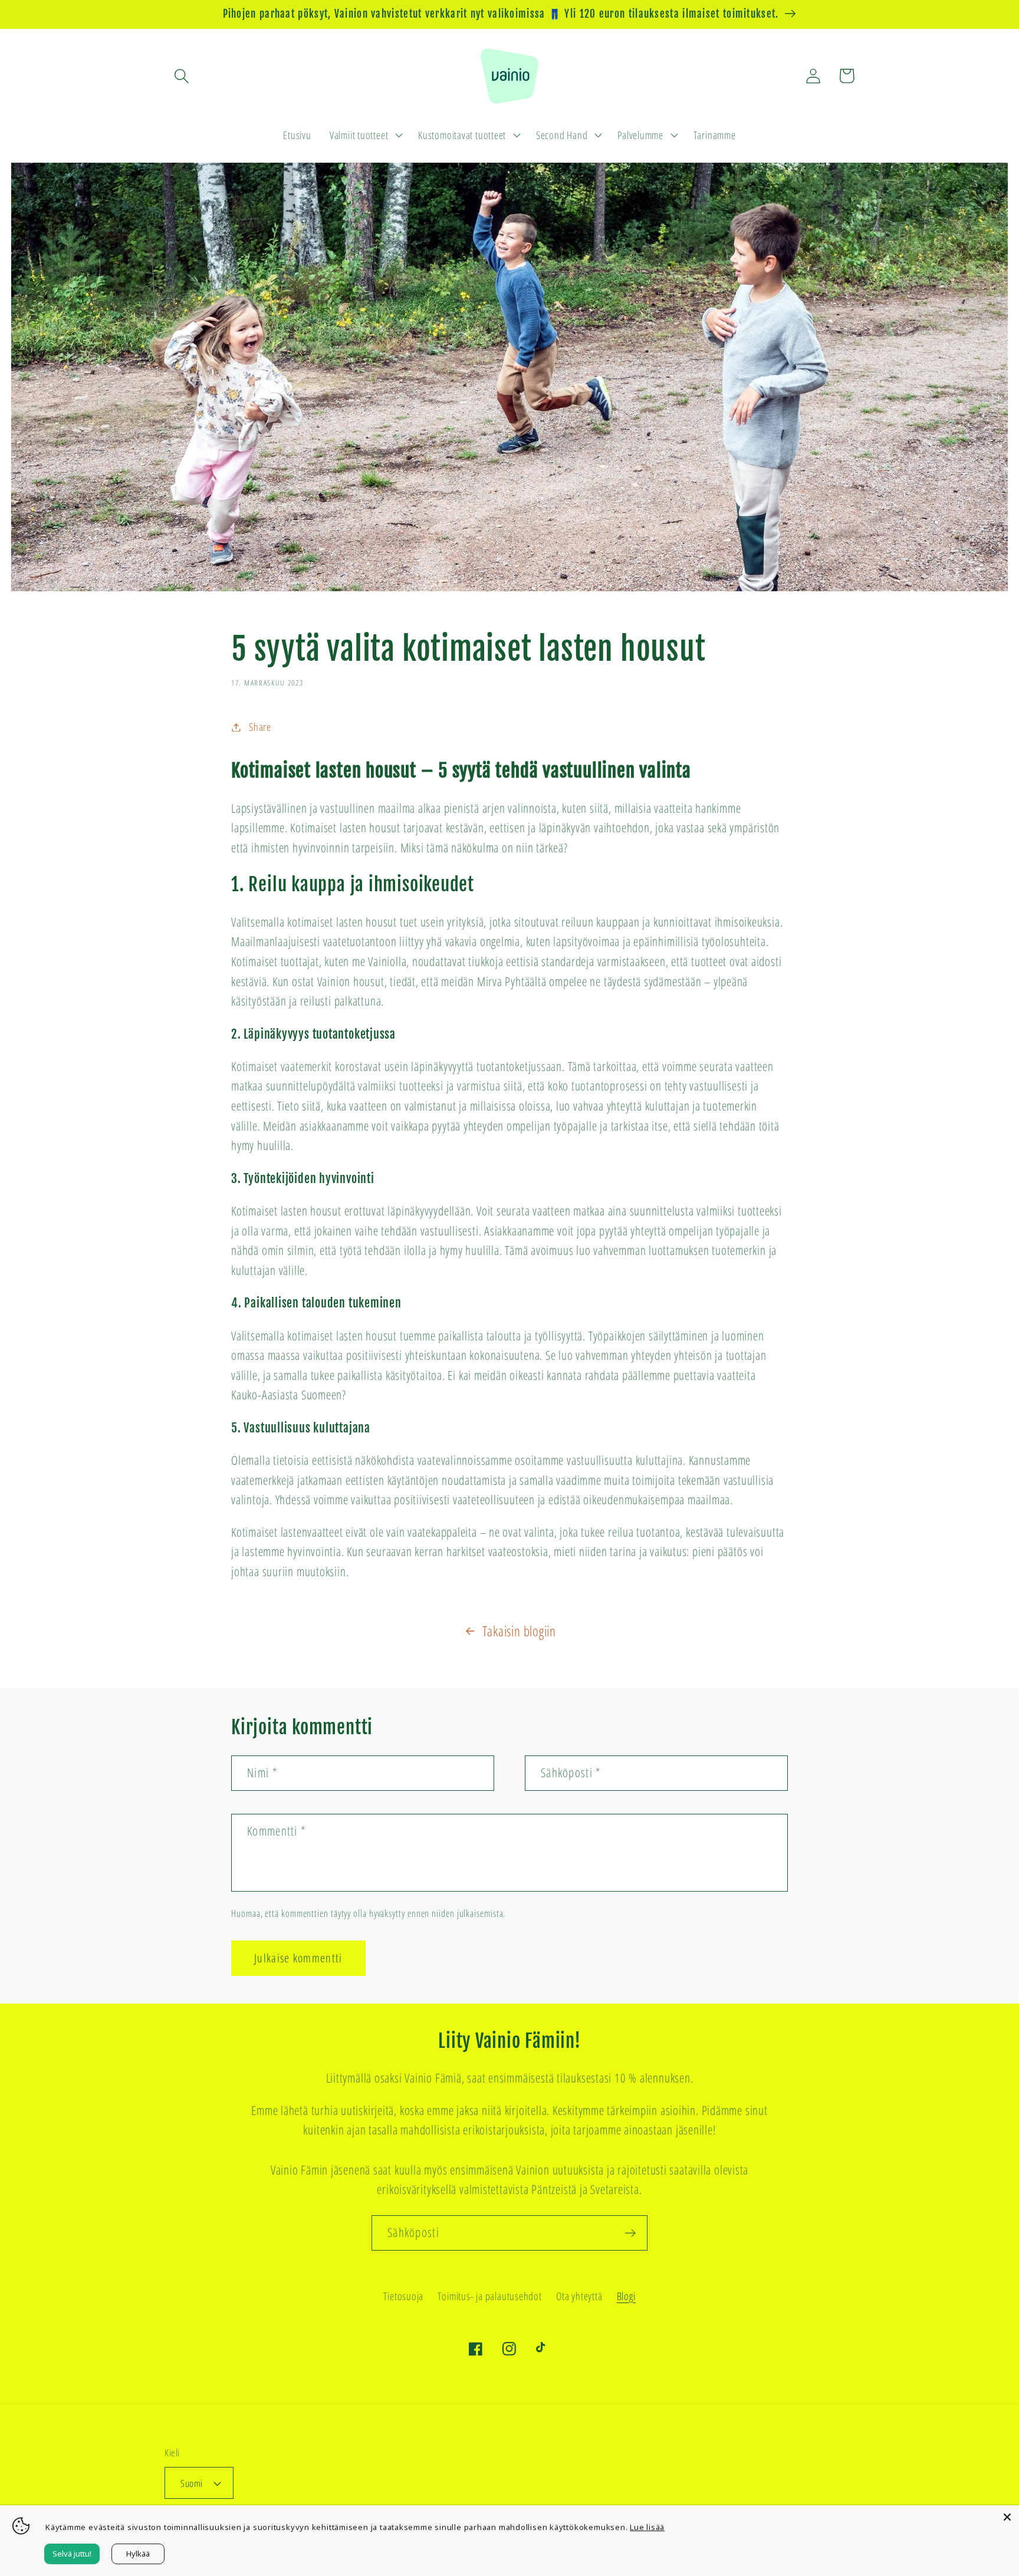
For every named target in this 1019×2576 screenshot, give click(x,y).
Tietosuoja (403, 2296)
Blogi (626, 2296)
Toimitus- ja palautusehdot (489, 2296)
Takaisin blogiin (519, 1631)
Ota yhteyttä (579, 2296)
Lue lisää (647, 2527)
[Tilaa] (630, 2233)
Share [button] (260, 727)
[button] (181, 76)
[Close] (1007, 2517)
